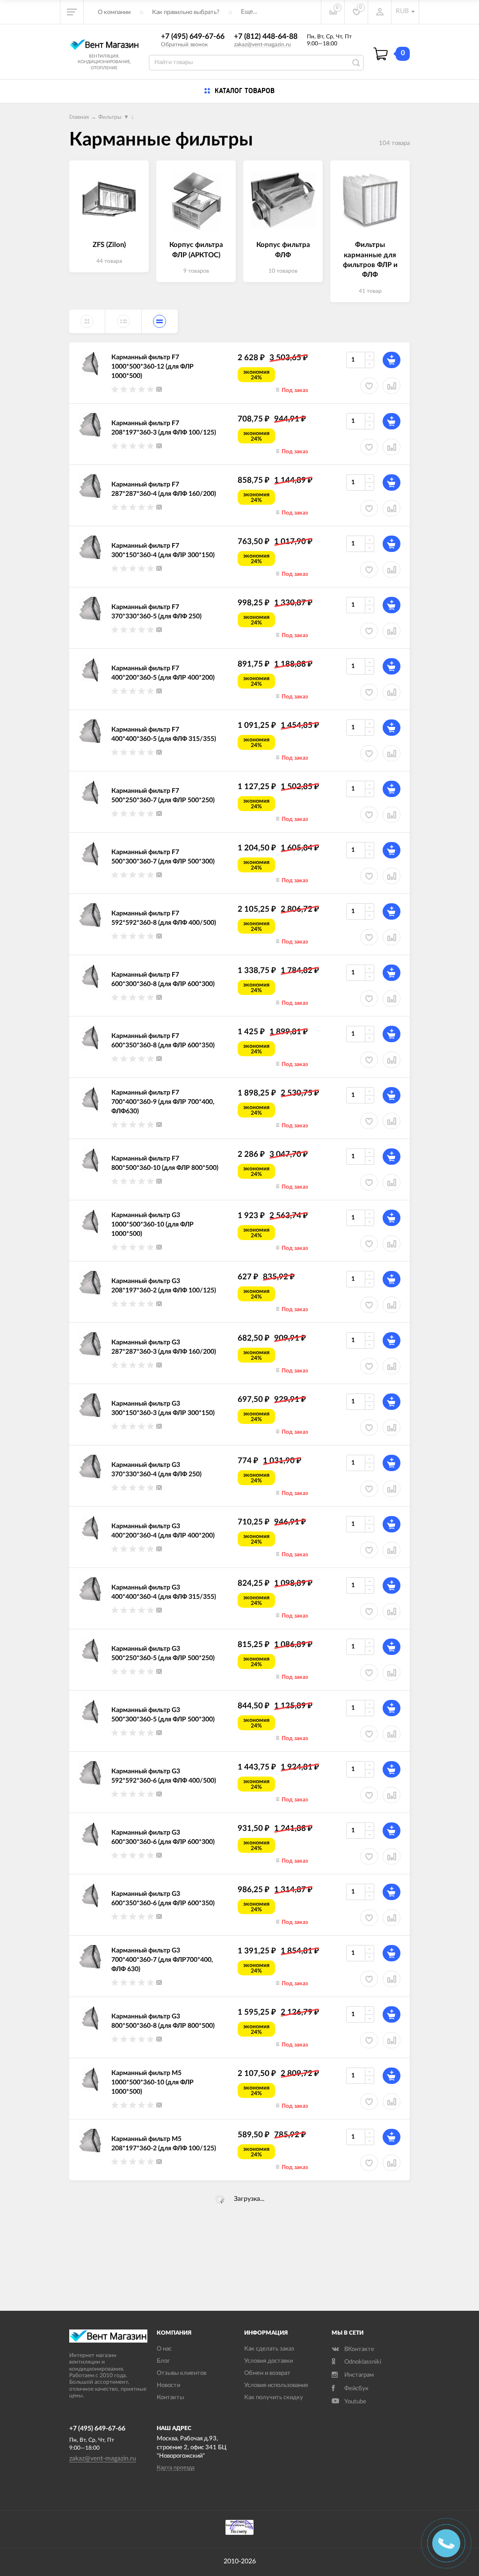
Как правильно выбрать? (186, 12)
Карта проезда (176, 2467)
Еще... (249, 12)
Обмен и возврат (267, 2373)
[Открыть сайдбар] (72, 12)
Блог (163, 2361)
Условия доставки (269, 2361)
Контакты (170, 2398)
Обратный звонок (184, 44)
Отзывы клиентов (181, 2373)
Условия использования (276, 2385)
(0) (159, 389)
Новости (168, 2385)
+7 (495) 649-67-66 (193, 36)
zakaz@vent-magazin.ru (262, 44)
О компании (114, 12)
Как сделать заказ (269, 2349)
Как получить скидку (274, 2398)
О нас (164, 2349)
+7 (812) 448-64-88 (266, 36)
